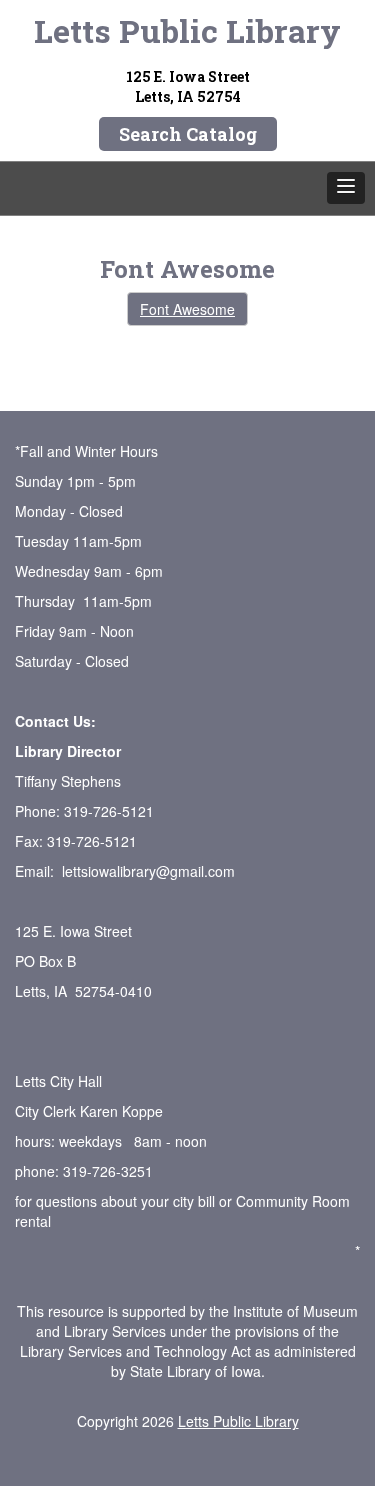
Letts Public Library (187, 30)
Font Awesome (187, 309)
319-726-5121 (109, 811)
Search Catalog (188, 134)
